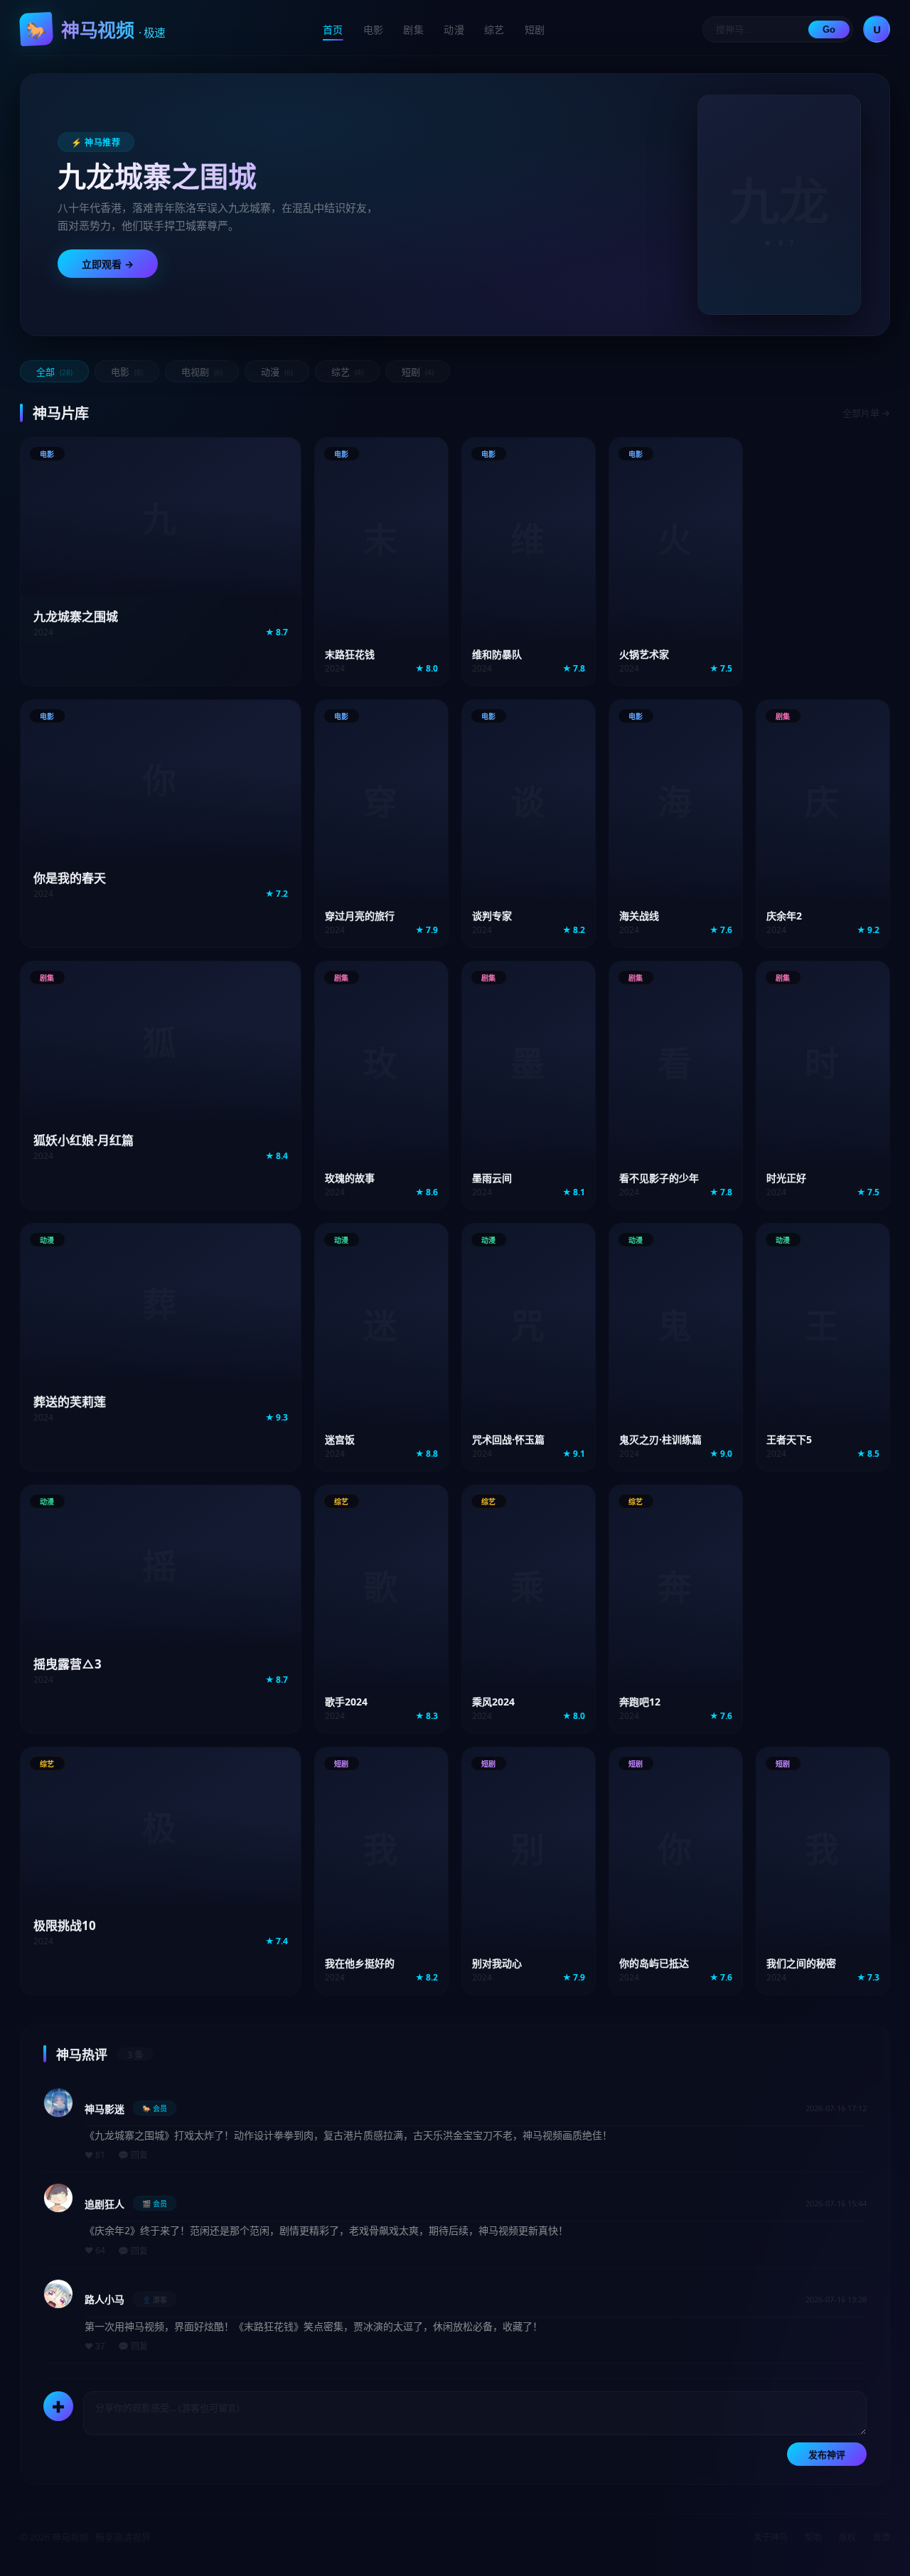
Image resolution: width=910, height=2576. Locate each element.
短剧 (535, 29)
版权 (847, 2537)
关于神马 (771, 2537)
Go (829, 29)
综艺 (494, 29)
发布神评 (827, 2455)
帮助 (813, 2537)
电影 (374, 29)
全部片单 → (866, 413)
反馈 (882, 2537)
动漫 (454, 29)
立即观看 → (108, 264)
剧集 (413, 29)
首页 (333, 29)
